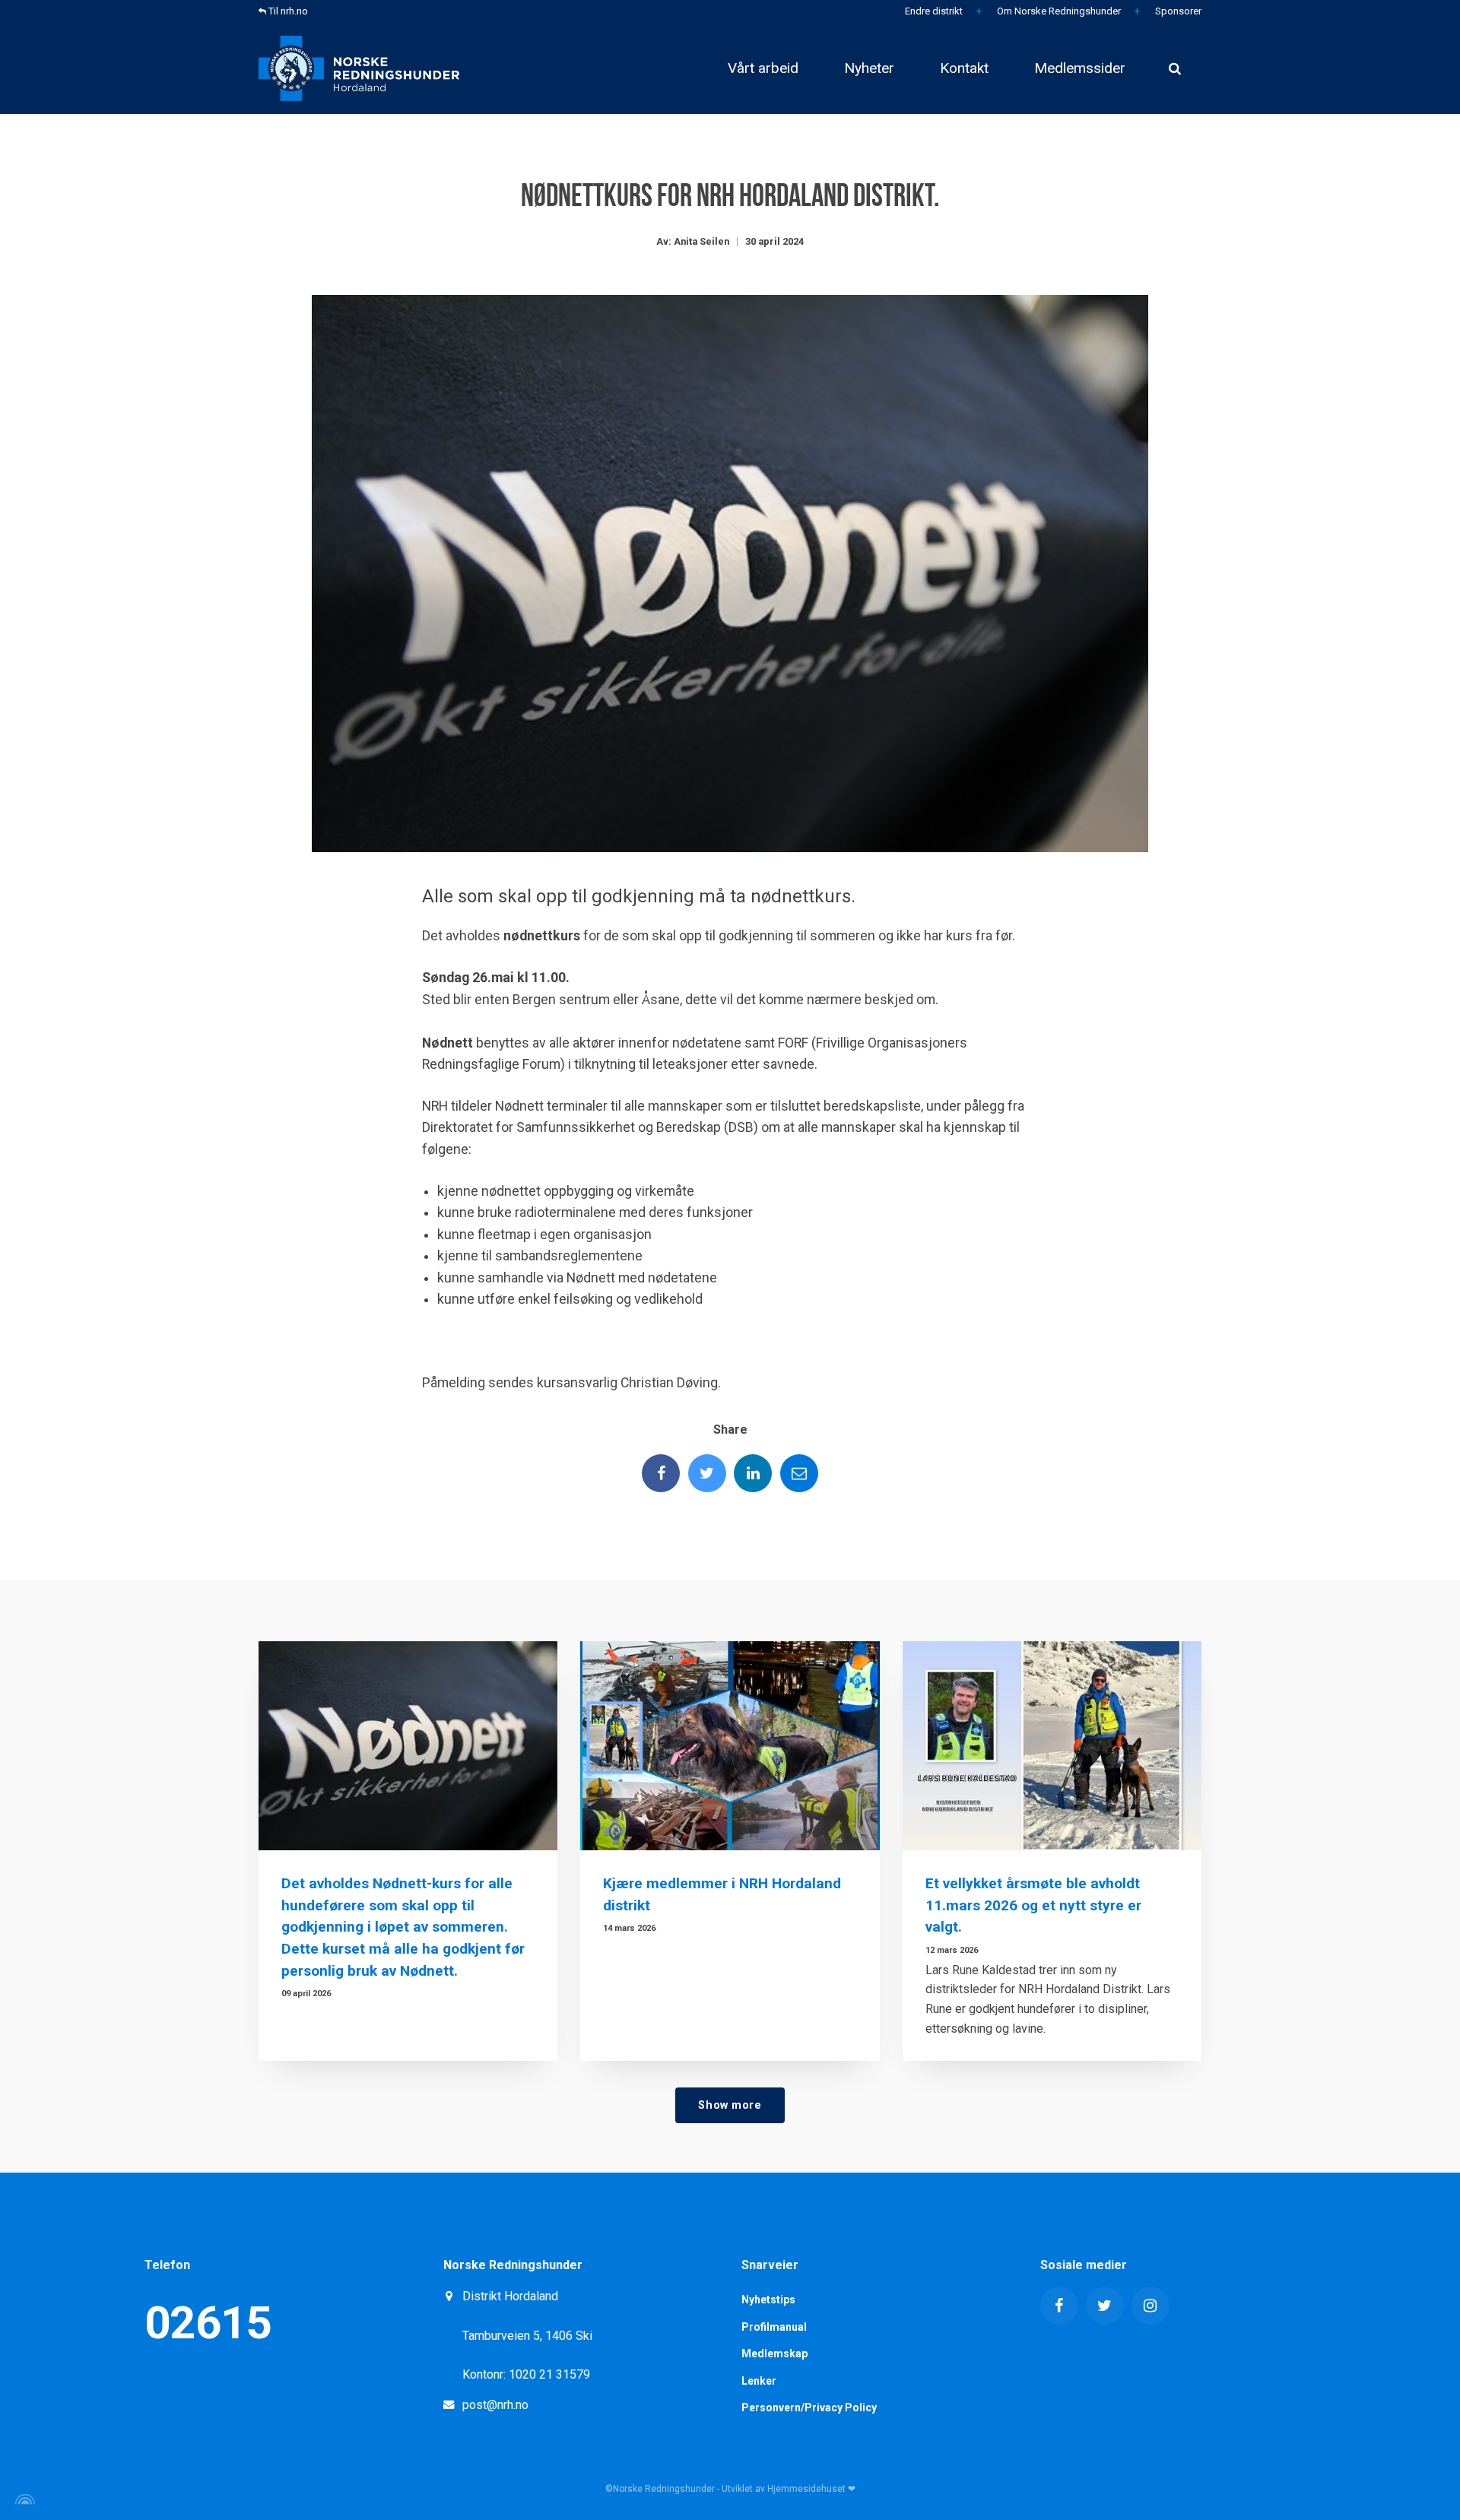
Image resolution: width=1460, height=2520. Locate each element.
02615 (208, 2323)
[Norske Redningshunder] (359, 68)
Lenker (759, 2381)
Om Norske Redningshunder (1058, 11)
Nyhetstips (768, 2300)
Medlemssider (1080, 68)
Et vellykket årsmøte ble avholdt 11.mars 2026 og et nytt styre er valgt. (1033, 1905)
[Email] (799, 1473)
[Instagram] (1151, 2306)
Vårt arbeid (763, 68)
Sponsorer (1177, 11)
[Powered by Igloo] (23, 2499)
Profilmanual (774, 2327)
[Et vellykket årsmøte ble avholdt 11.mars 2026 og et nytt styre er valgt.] (1052, 1746)
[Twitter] (707, 1473)
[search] (1175, 68)
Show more (730, 2105)
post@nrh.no (495, 2405)
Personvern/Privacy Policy (809, 2407)
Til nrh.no (287, 11)
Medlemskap (774, 2354)
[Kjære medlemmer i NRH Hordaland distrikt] (730, 1746)
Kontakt (964, 68)
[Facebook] (661, 1473)
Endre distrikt (933, 11)
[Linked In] (753, 1473)
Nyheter (869, 68)
